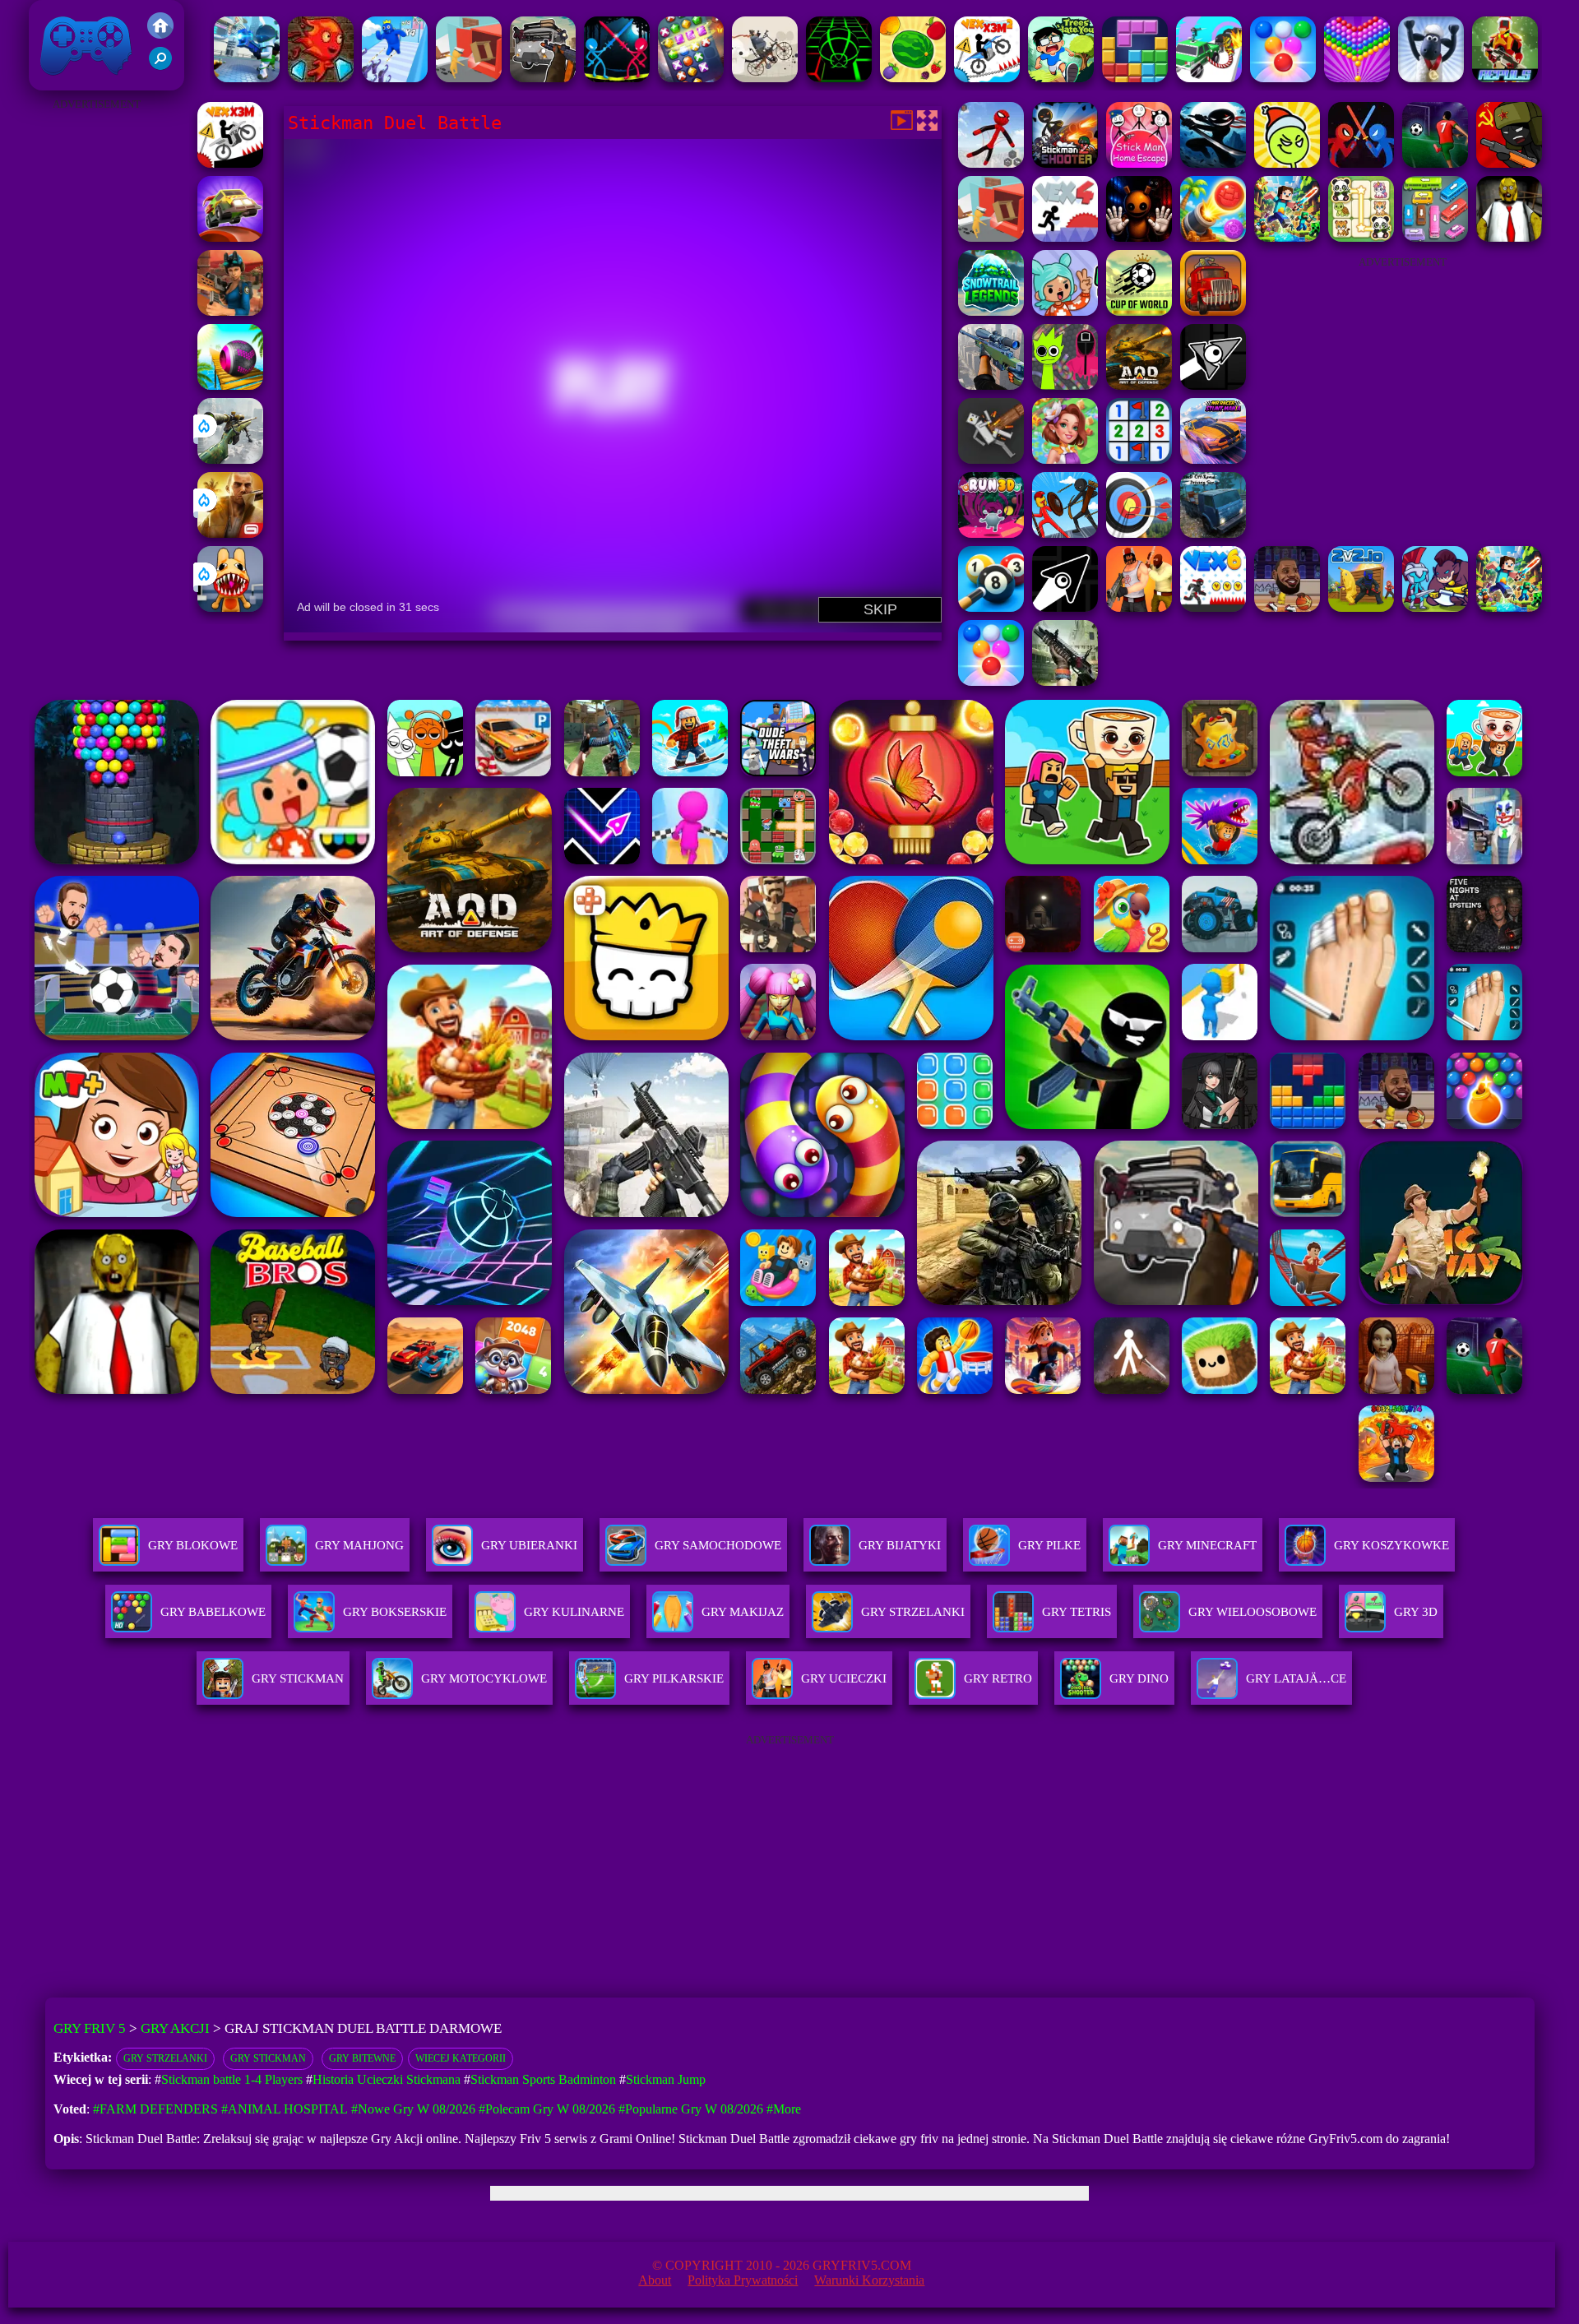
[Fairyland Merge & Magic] (1065, 459)
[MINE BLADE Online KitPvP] (1287, 237)
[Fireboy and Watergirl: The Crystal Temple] (321, 78)
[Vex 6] (1213, 607)
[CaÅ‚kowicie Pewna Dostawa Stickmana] (469, 78)
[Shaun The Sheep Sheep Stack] (1431, 78)
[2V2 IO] (1361, 607)
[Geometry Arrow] (1065, 607)
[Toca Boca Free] (1065, 311)
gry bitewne (362, 2058)
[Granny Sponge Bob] (1509, 237)
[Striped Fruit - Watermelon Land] (913, 78)
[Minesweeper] (1139, 459)
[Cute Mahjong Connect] (1361, 237)
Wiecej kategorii (461, 2058)
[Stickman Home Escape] (1139, 163)
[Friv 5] (160, 34)
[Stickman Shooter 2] (1065, 163)
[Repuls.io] (1505, 78)
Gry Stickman (268, 2058)
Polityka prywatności (743, 2280)
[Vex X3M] (230, 163)
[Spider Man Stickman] (991, 163)
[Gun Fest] (395, 78)
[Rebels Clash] (1139, 607)
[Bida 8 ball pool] (991, 607)
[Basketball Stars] (1287, 607)
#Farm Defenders (155, 2109)
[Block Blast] (1135, 78)
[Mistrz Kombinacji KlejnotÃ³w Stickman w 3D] (691, 78)
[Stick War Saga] (1065, 533)
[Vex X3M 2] (987, 78)
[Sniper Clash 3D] (230, 311)
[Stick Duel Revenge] (617, 78)
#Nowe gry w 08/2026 (413, 2109)
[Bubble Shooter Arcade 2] (1283, 78)
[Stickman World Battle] (1509, 163)
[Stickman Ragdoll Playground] (991, 459)
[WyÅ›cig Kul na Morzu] (230, 385)
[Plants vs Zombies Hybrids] (543, 78)
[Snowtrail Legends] (991, 311)
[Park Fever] (1435, 237)
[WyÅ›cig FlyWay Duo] (230, 237)
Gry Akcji (175, 2028)
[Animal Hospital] (230, 607)
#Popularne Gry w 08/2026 (691, 2109)
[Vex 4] (1065, 237)
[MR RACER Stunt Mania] (1213, 459)
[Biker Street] (765, 78)
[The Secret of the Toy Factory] (1139, 237)
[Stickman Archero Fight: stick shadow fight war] (1213, 163)
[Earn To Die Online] (1213, 311)
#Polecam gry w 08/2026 (547, 2109)
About (655, 2280)
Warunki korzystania (869, 2280)
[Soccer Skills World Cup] (1139, 311)
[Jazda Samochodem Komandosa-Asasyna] (1209, 78)
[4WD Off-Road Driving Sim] (1213, 533)
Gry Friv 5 (65, 82)
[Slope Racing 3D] (839, 78)
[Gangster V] (230, 533)
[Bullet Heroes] (247, 78)
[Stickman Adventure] (1435, 163)
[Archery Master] (1139, 533)
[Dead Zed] (1065, 681)
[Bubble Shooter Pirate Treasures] (1213, 237)
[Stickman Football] (1287, 163)
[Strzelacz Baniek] (1357, 78)
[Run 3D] (991, 533)
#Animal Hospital (285, 2109)
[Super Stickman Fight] (1361, 163)
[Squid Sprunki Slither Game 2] (1065, 385)
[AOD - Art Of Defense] (1139, 385)
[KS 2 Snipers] (230, 459)
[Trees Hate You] (1061, 78)
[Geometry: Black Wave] (1213, 385)
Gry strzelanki (165, 2058)
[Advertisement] (96, 362)
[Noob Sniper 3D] (991, 385)
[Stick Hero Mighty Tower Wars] (1435, 607)
